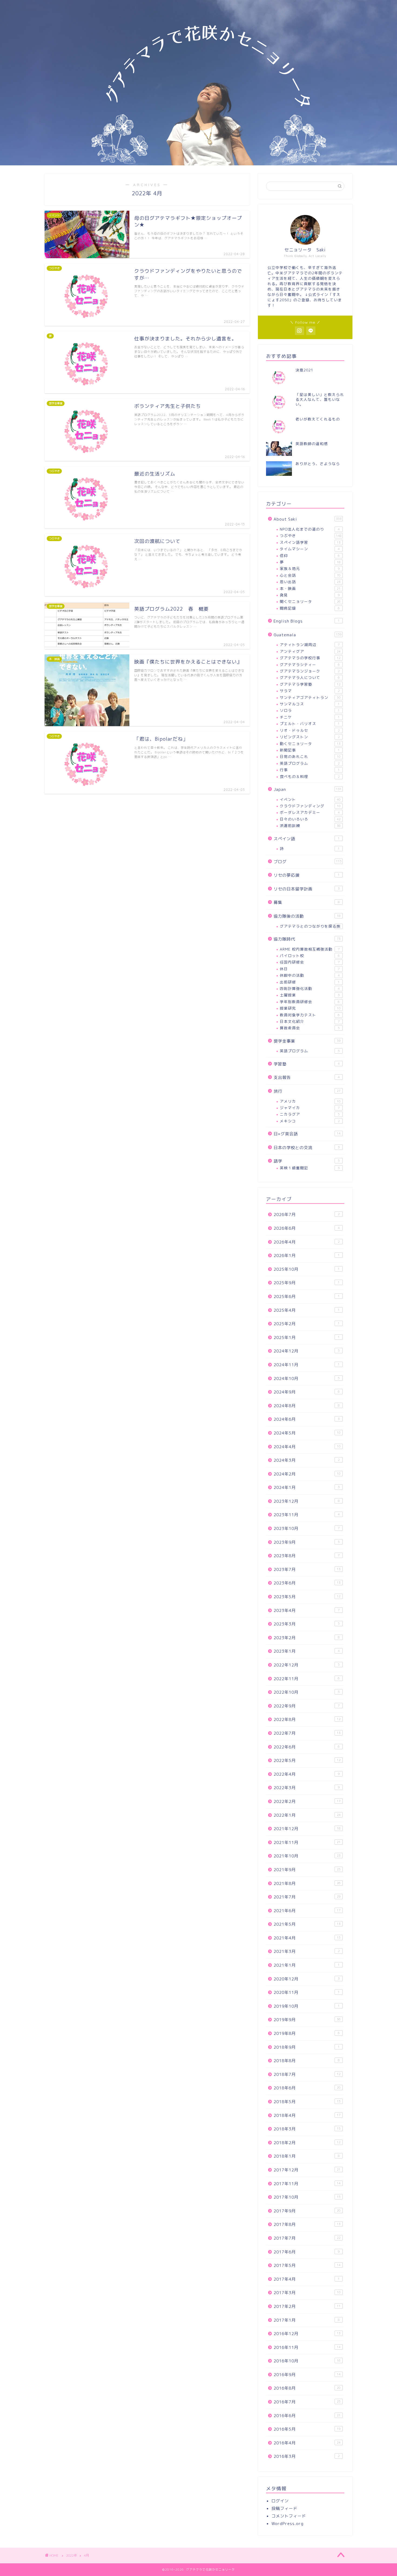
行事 (310, 770)
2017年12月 (307, 2170)
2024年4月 (307, 1447)
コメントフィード (289, 2516)
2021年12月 (307, 1829)
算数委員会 (310, 1028)
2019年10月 (307, 2006)
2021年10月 (307, 1856)
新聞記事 (310, 750)
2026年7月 (307, 1214)
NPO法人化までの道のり (310, 529)
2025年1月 (307, 1337)
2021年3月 (307, 1951)
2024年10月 (307, 1378)
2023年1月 (307, 1651)
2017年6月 (307, 2252)
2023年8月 (307, 1556)
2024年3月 (307, 1460)
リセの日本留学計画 (307, 889)
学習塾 (307, 1064)
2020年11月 (307, 1992)
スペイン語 (307, 839)
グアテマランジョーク (310, 671)
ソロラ (310, 710)
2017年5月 (307, 2265)
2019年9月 (307, 2020)
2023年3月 (307, 1624)
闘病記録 (310, 608)
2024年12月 (307, 1351)
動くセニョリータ (310, 744)
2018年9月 (307, 2047)
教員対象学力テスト (310, 1015)
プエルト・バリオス (310, 724)
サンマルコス (310, 704)
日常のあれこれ (310, 756)
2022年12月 (307, 1665)
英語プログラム (310, 763)
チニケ (310, 717)
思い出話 (310, 582)
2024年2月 (307, 1474)
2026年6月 (307, 1228)
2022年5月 (307, 1760)
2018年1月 (307, 2156)
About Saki (308, 519)
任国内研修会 (310, 962)
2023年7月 (307, 1569)
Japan (308, 789)
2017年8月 (307, 2224)
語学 (307, 1161)
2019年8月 (307, 2033)
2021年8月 (307, 1883)
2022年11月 (307, 1679)
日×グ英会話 (307, 1134)
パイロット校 (310, 956)
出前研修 (310, 982)
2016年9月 (307, 2375)
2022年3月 (307, 1788)
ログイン (280, 2501)
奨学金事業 (307, 1041)
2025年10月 (307, 1269)
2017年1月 (307, 2320)
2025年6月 (307, 1296)
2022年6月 (307, 1747)
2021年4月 (307, 1938)
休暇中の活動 (310, 975)
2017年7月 (307, 2238)
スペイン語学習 (310, 542)
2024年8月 (307, 1406)
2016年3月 (307, 2456)
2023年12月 (307, 1501)
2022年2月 (307, 1801)
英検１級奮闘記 (310, 1168)
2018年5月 (307, 2102)
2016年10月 (307, 2361)
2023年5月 (307, 1597)
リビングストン (310, 737)
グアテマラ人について (310, 677)
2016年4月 (307, 2443)
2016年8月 (307, 2388)
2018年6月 (307, 2088)
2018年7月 (307, 2074)
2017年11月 (307, 2184)
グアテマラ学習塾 (310, 684)
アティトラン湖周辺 (310, 645)
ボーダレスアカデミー (310, 812)
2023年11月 (307, 1515)
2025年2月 (307, 1324)
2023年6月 (307, 1583)
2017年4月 (307, 2279)
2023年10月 (307, 1528)
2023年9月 (307, 1542)
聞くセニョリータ (310, 601)
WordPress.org (287, 2524)
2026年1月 (307, 1255)
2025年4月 (307, 1310)
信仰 (310, 556)
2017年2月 (307, 2306)
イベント (310, 799)
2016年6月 (307, 2416)
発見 (310, 595)
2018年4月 (307, 2115)
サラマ (310, 691)
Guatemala (308, 635)
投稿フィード (284, 2508)
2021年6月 (307, 1911)
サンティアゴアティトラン (310, 697)
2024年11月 (307, 1365)
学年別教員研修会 (310, 1002)
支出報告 (307, 1077)
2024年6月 (307, 1419)
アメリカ (310, 1101)
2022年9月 (307, 1706)
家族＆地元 (310, 568)
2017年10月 (307, 2197)
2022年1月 (307, 1815)
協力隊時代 (307, 939)
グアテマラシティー (310, 665)
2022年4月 (307, 1774)
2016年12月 (307, 2334)
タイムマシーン (310, 549)
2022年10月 (307, 1692)
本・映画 (310, 588)
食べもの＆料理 (310, 776)
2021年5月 (307, 1924)
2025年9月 (307, 1283)
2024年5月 (307, 1433)
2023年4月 (307, 1610)
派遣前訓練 (310, 826)
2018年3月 (307, 2129)
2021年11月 (307, 1842)
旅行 (307, 1091)
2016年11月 (307, 2347)
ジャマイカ (310, 1108)
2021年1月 (307, 1965)
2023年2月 (307, 1638)
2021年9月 (307, 1870)
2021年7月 (307, 1897)
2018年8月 (307, 2061)
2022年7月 (307, 1733)
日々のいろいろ (310, 819)
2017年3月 (307, 2293)
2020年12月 (307, 1979)
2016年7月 (307, 2402)
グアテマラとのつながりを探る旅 (310, 926)
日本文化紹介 (310, 1021)
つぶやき (311, 536)
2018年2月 (307, 2143)
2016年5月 (307, 2429)
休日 (310, 969)
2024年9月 (307, 1392)
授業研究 (310, 1008)
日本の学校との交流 (307, 1148)
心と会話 (310, 575)
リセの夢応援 (307, 875)
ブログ (308, 862)
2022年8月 (307, 1719)
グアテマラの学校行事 (310, 658)
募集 (307, 902)
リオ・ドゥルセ (310, 730)
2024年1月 (307, 1487)
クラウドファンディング (310, 806)
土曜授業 (310, 995)
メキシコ (310, 1121)
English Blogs (307, 621)
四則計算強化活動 (310, 988)
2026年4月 (307, 1242)
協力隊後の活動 (307, 916)
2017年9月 (307, 2211)
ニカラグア (310, 1114)
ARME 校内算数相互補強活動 (310, 949)
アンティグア (310, 651)
